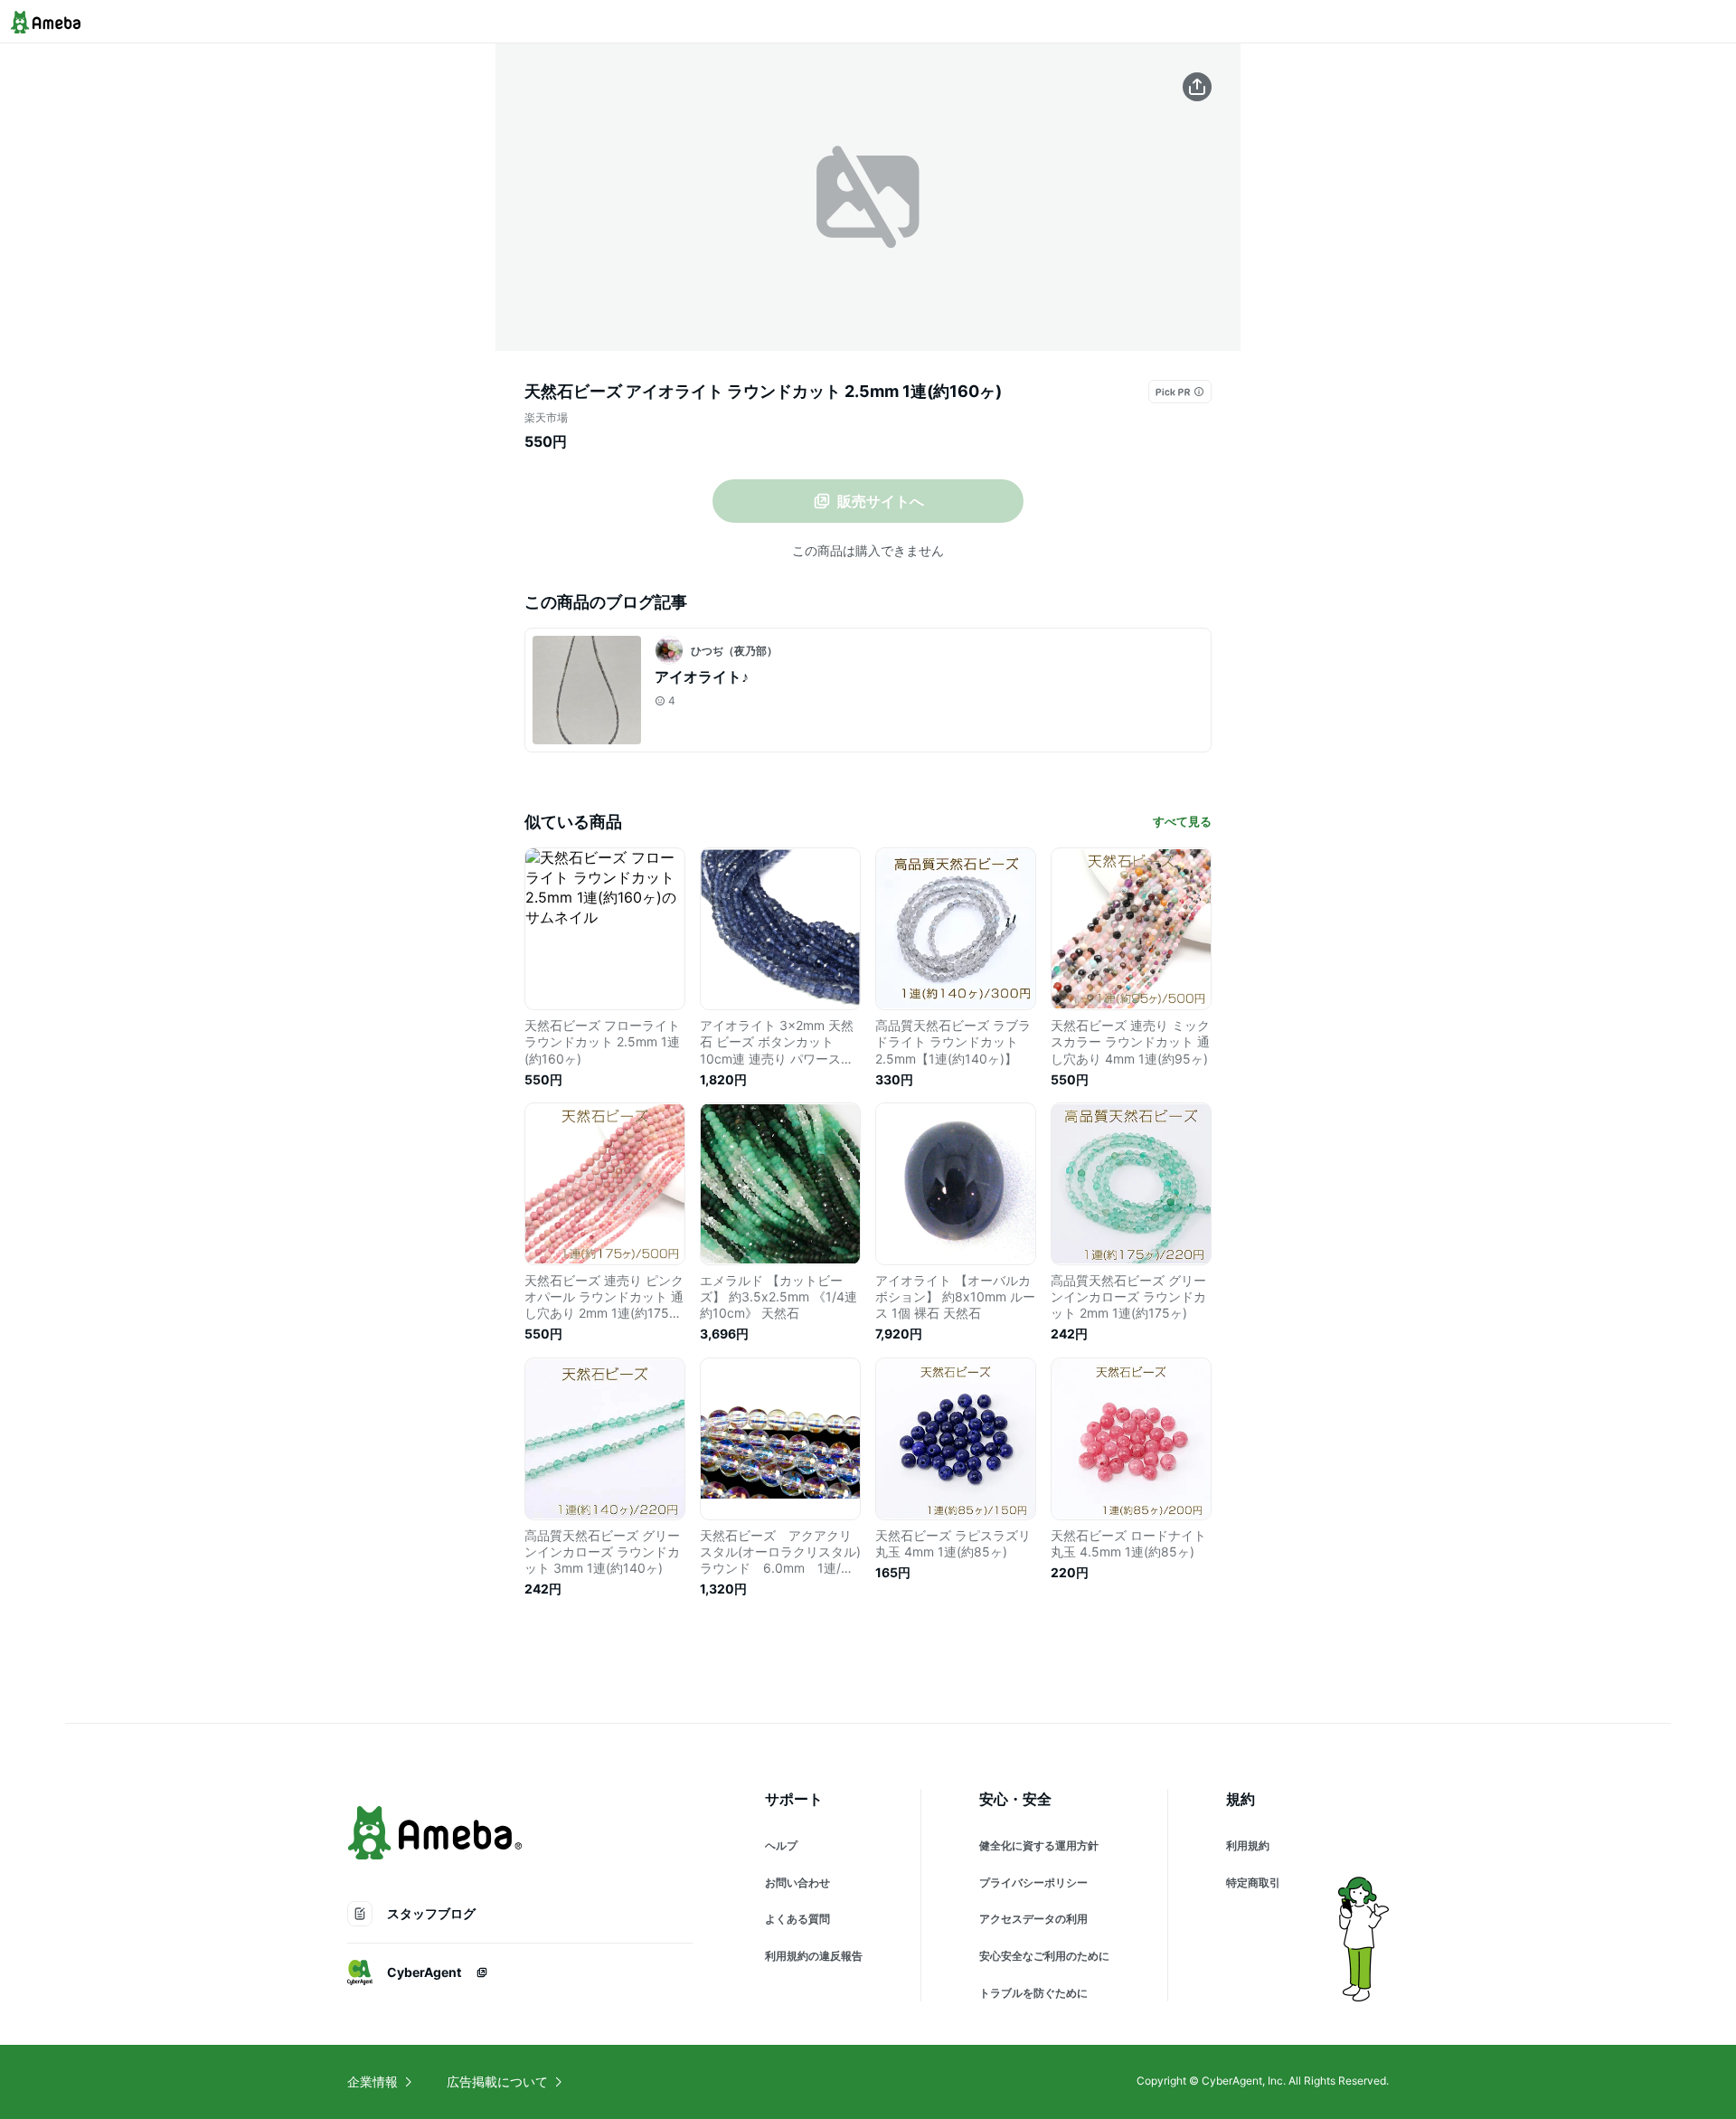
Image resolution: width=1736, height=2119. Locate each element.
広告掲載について (497, 2081)
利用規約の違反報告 (814, 1956)
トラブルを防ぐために (1033, 1993)
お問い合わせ (797, 1883)
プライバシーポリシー (1033, 1883)
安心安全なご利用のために (1044, 1956)
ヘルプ (781, 1845)
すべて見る (1182, 821)
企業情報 (373, 2081)
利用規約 (1248, 1845)
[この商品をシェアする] (1197, 87)
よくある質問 (797, 1919)
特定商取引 (1253, 1883)
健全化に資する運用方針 (1039, 1845)
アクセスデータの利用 (1033, 1919)
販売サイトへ (881, 501)
